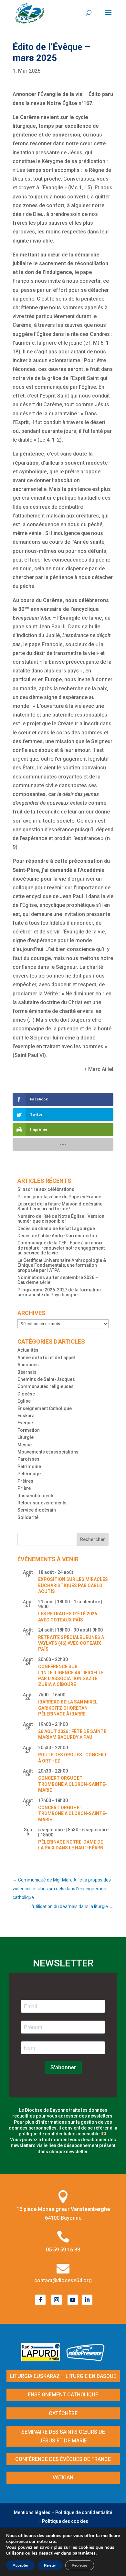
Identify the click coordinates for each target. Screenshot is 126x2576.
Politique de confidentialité (84, 2512)
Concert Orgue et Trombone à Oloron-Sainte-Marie (73, 1784)
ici (103, 2134)
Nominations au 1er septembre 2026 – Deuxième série (58, 1280)
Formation (29, 1430)
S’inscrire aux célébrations (46, 1189)
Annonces (28, 1365)
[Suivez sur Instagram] (57, 2300)
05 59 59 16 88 (63, 2250)
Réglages (80, 2565)
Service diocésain (37, 1510)
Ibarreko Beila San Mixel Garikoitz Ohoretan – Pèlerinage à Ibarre (68, 1708)
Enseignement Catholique (45, 1408)
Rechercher (93, 1539)
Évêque (25, 1423)
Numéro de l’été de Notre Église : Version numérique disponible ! (61, 1219)
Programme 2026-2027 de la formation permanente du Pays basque (59, 1292)
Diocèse (26, 1394)
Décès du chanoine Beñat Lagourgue (56, 1229)
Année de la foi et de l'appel (46, 1358)
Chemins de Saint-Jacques (46, 1379)
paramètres (84, 2553)
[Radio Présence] (86, 2359)
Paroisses (28, 1459)
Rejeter (50, 2565)
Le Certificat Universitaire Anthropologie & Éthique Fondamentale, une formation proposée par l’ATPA (62, 1265)
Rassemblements (36, 1496)
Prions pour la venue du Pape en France (59, 1197)
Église (24, 1401)
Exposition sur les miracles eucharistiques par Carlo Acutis (73, 1585)
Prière (24, 1488)
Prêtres (25, 1481)
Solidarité (28, 1517)
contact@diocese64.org (63, 2280)
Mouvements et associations (48, 1452)
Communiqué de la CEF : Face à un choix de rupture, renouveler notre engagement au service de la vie (61, 1248)
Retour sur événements (42, 1503)
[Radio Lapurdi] (43, 2359)
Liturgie (26, 1437)
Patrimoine (29, 1466)
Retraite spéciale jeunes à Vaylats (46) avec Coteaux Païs (71, 1643)
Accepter (21, 2565)
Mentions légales (32, 2512)
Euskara (26, 1416)
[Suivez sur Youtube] (73, 2300)
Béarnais (27, 1372)
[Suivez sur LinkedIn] (87, 2300)
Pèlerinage (29, 1474)
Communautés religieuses (46, 1386)
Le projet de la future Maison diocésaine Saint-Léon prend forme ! (60, 1206)
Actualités (28, 1350)
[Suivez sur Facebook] (40, 2300)
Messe (25, 1445)
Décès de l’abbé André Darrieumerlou (57, 1236)
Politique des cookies (65, 2521)
